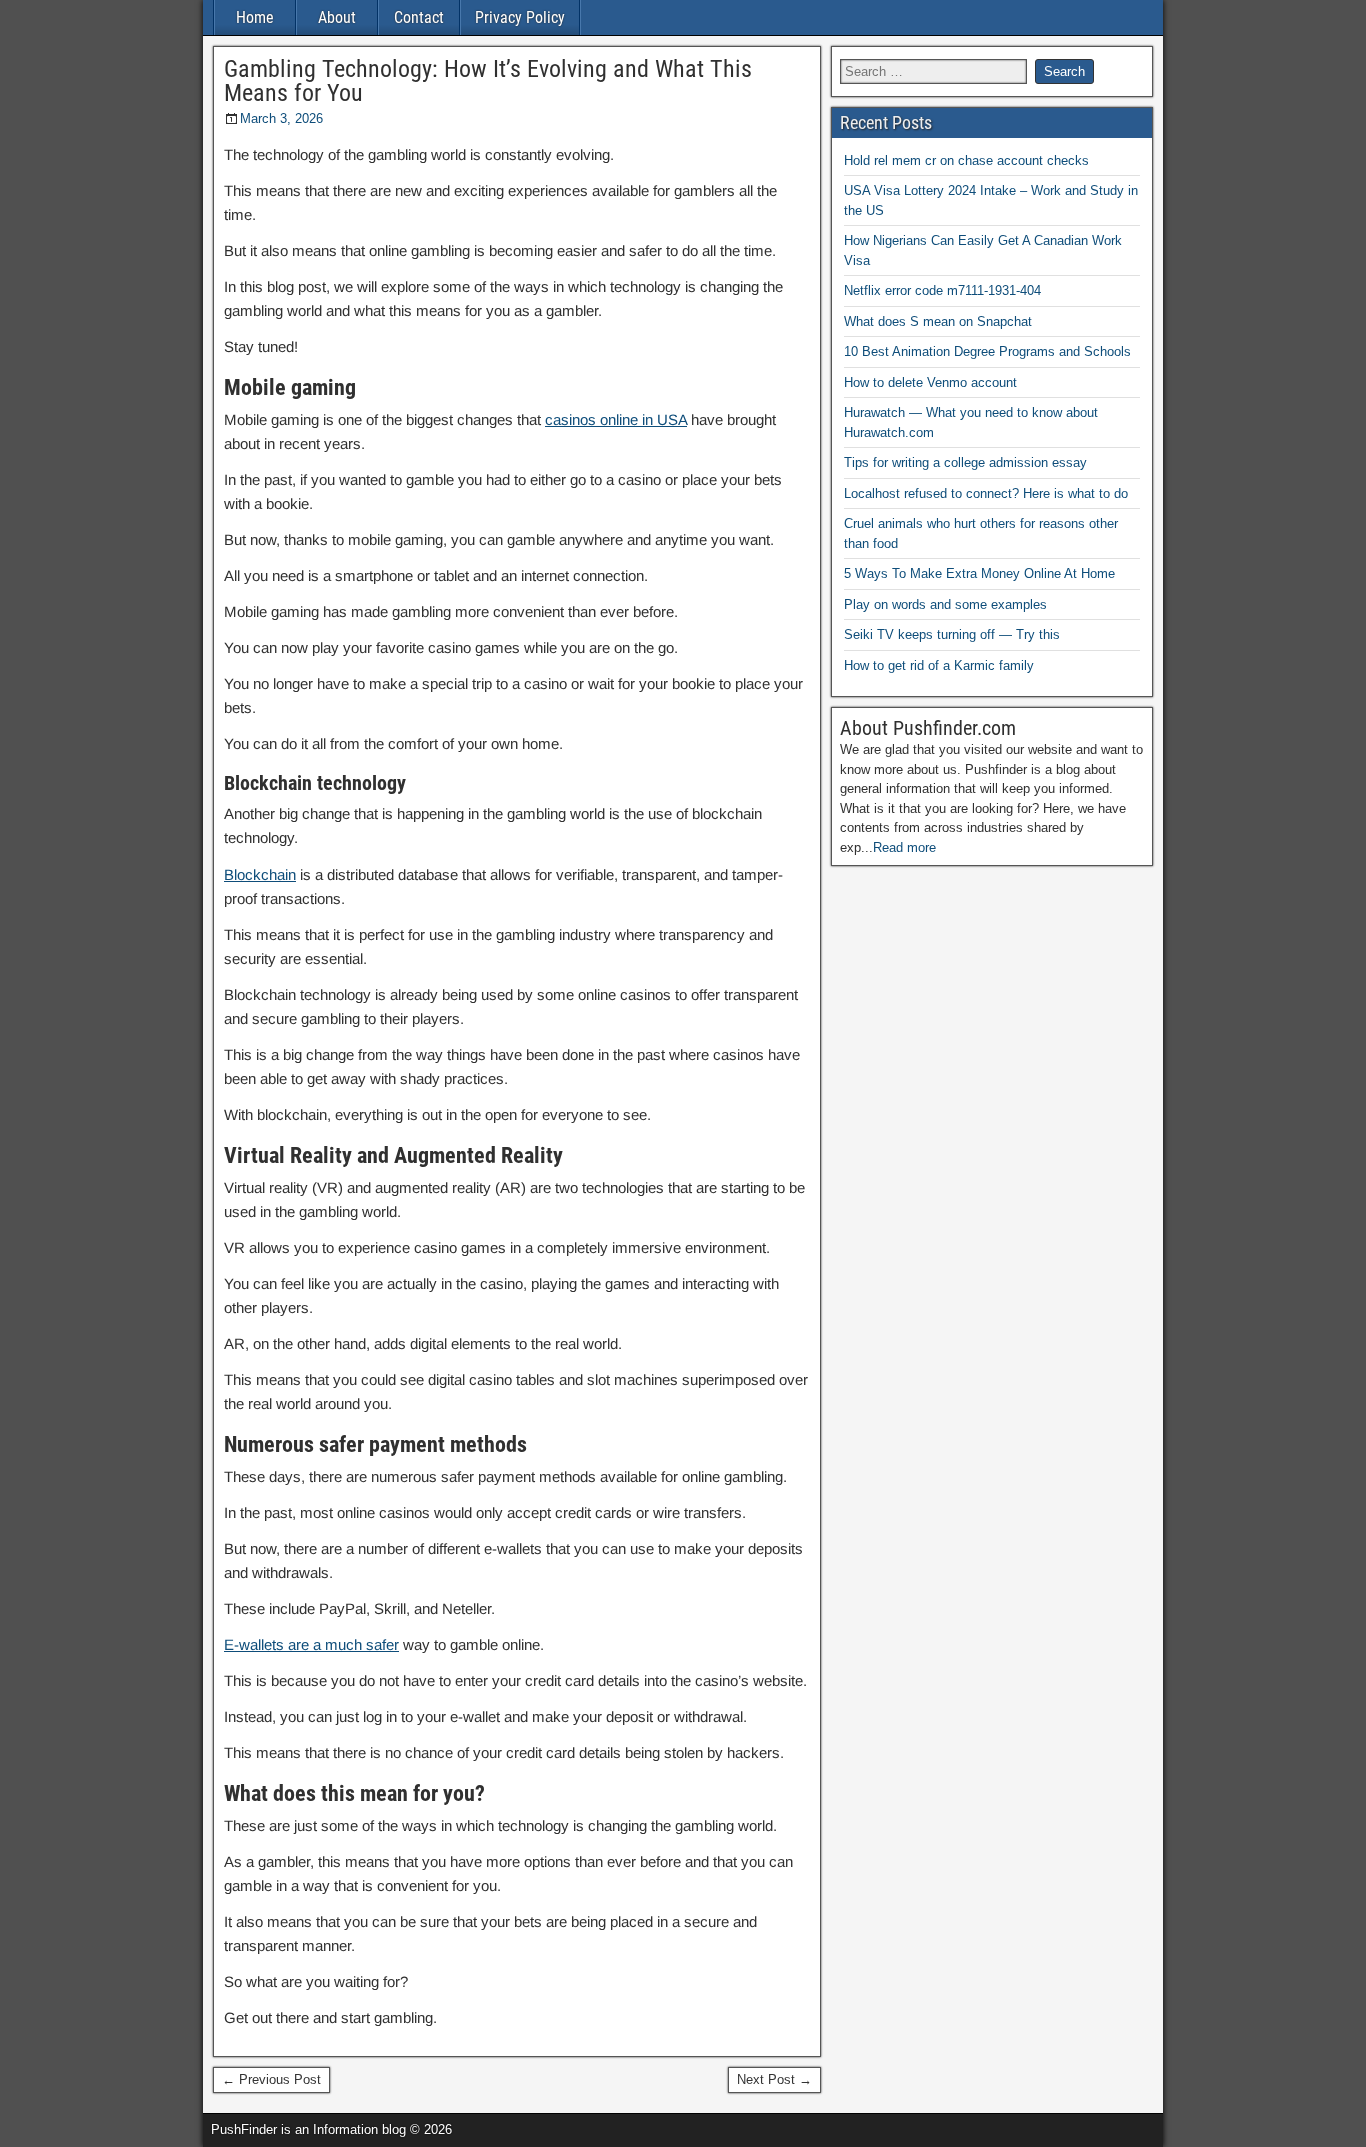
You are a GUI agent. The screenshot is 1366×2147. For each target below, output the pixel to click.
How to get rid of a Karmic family (939, 665)
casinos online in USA (616, 419)
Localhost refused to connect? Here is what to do (986, 493)
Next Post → (774, 2079)
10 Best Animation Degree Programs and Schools (987, 351)
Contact (419, 17)
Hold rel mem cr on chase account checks (966, 160)
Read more (904, 847)
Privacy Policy (520, 17)
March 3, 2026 (281, 118)
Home (255, 17)
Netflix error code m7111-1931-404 (942, 290)
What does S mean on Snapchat (938, 321)
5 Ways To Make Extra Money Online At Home (979, 573)
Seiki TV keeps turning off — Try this (952, 634)
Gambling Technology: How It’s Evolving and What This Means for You (488, 81)
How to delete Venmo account (930, 382)
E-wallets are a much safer (311, 1644)
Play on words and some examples (945, 604)
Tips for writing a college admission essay (965, 462)
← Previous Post (271, 2079)
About (337, 17)
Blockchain (260, 874)
